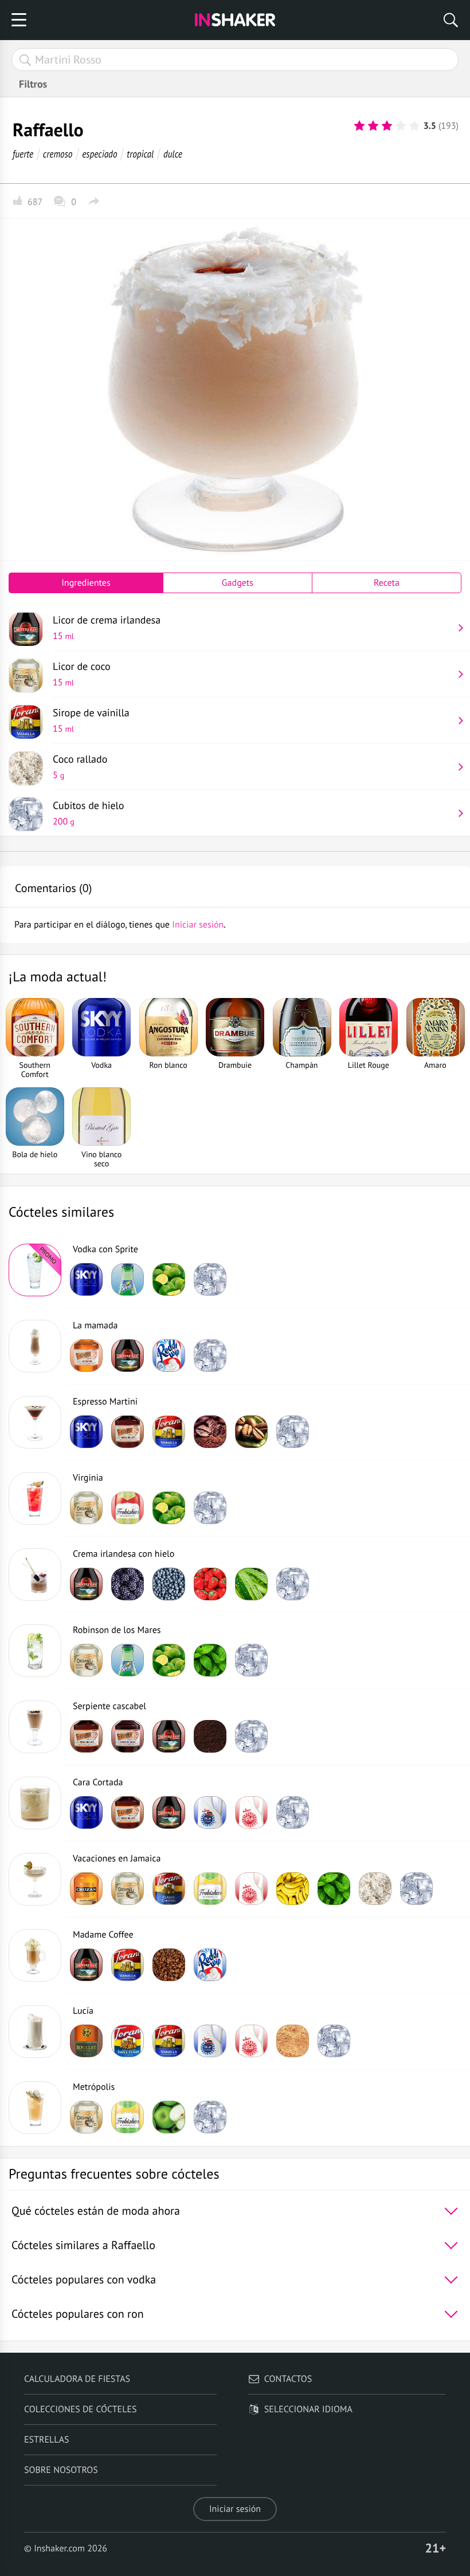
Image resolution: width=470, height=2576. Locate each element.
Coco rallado (80, 767)
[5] (414, 126)
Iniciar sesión (235, 2509)
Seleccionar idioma (308, 2409)
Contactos (288, 2379)
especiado (99, 154)
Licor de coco (82, 674)
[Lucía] (35, 2031)
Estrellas (47, 2440)
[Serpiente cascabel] (35, 1727)
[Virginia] (35, 1498)
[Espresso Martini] (35, 1422)
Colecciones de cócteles (81, 2409)
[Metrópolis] (35, 2108)
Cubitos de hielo (89, 813)
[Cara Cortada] (35, 1803)
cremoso (58, 154)
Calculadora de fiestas (77, 2379)
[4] (401, 126)
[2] (373, 126)
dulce (173, 154)
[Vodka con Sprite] (35, 1270)
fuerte (23, 154)
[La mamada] (35, 1346)
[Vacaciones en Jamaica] (35, 1879)
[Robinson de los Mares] (35, 1651)
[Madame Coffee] (35, 1955)
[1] (359, 126)
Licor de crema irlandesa (107, 628)
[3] (387, 126)
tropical (140, 154)
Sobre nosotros (61, 2470)
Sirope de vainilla (91, 720)
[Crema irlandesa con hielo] (35, 1575)
